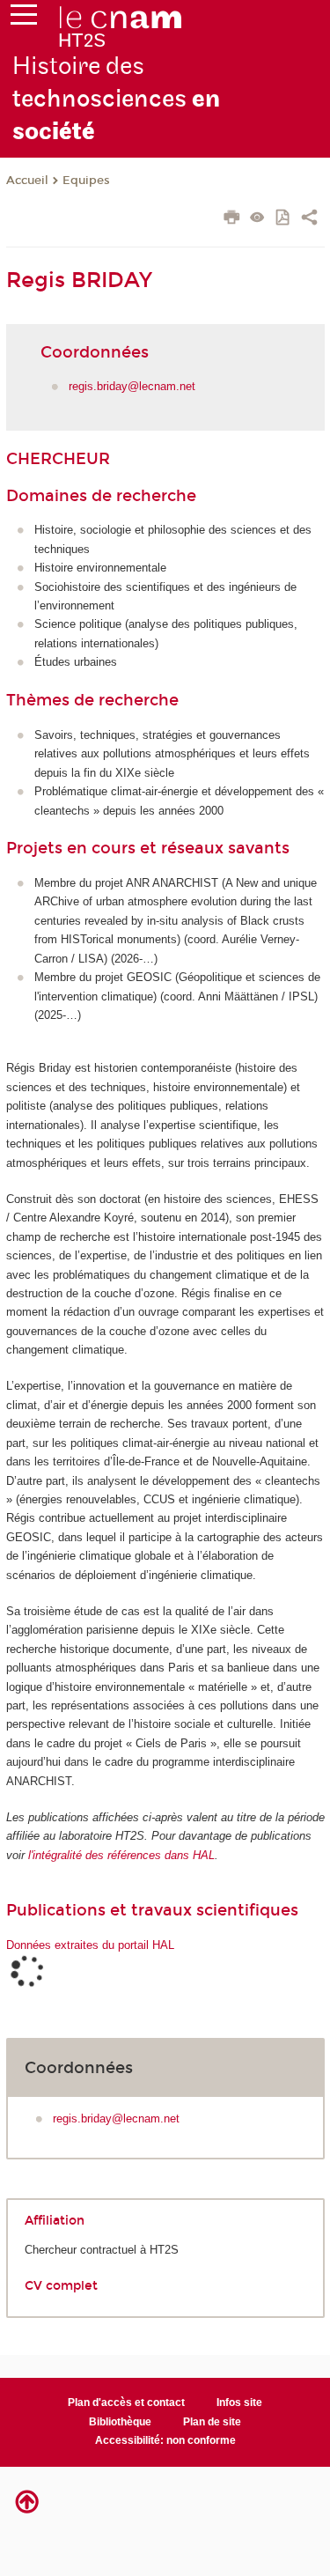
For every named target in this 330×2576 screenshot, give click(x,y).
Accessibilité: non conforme (165, 2440)
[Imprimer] (232, 219)
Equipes (86, 181)
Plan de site (212, 2422)
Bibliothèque (120, 2422)
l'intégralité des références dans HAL (121, 1855)
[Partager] (309, 219)
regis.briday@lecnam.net (132, 386)
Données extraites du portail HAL (90, 1945)
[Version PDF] (284, 219)
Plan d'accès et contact (126, 2403)
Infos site (239, 2403)
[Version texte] (257, 219)
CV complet (61, 2286)
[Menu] (24, 18)
